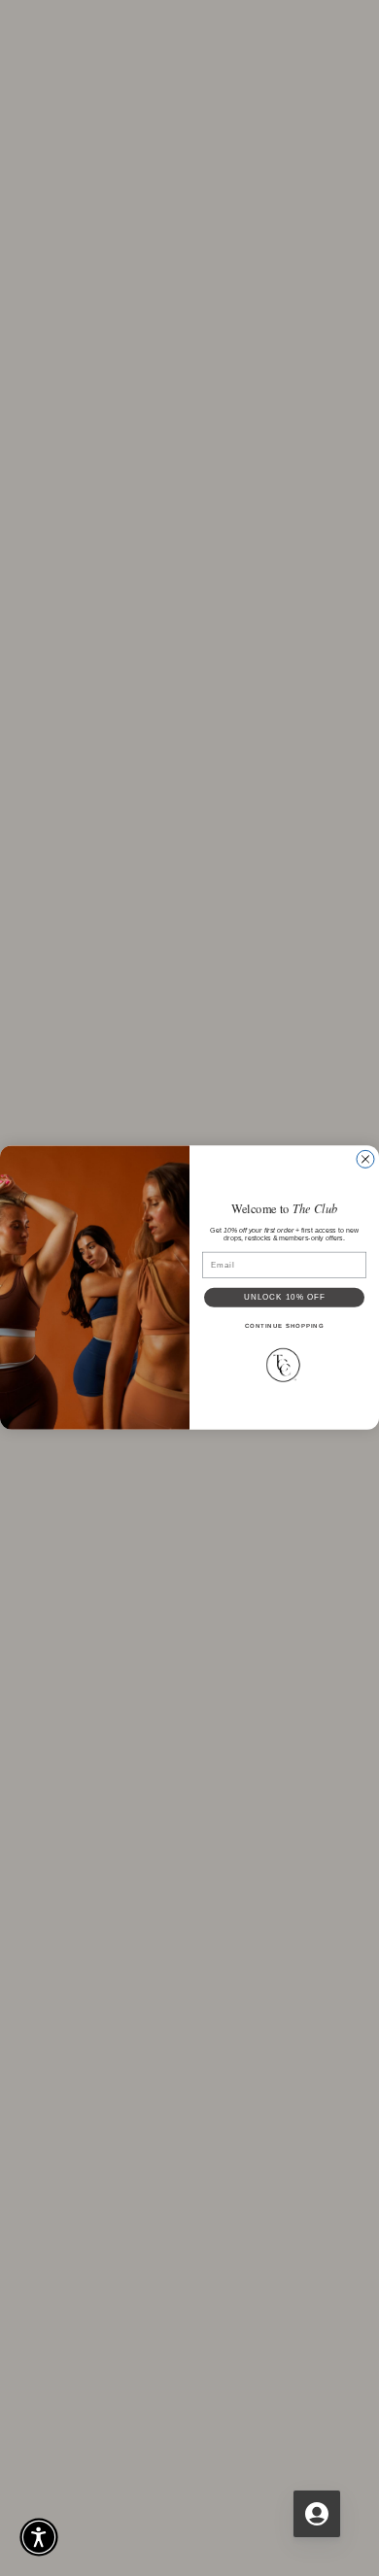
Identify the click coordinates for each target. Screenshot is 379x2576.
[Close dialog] (365, 1160)
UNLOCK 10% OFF (285, 1298)
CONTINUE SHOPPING (285, 1326)
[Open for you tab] (317, 2514)
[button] (39, 2537)
